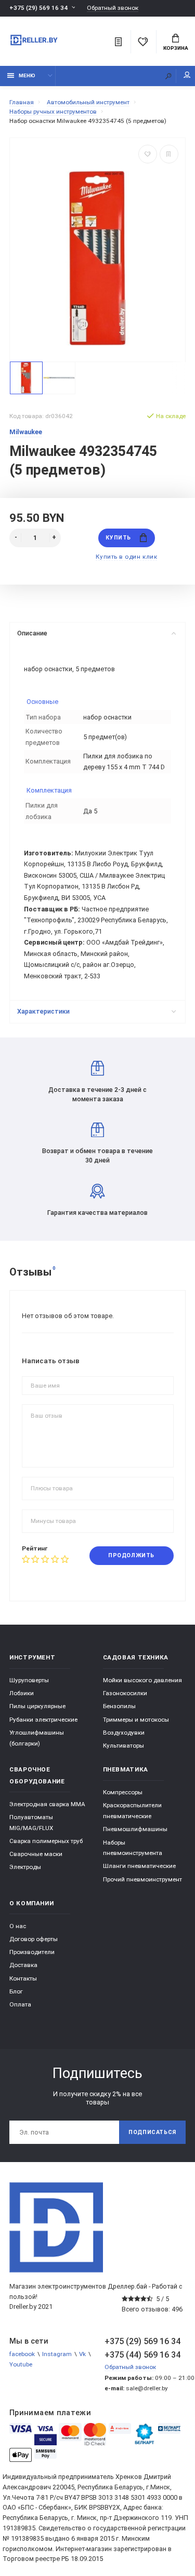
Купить (118, 538)
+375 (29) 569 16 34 (38, 8)
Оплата (20, 2004)
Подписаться (152, 2132)
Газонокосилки (125, 1693)
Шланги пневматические (139, 1866)
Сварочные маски (36, 1854)
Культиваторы (123, 1746)
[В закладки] (148, 154)
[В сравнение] (169, 154)
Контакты (23, 1978)
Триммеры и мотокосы (136, 1720)
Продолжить (131, 1555)
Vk (82, 2354)
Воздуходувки (124, 1733)
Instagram (57, 2354)
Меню (27, 75)
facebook (22, 2354)
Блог (16, 1991)
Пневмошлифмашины (135, 1829)
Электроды (25, 1867)
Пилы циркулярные (37, 1706)
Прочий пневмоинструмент (142, 1879)
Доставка (23, 1965)
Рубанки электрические (43, 1720)
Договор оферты (34, 1939)
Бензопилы (119, 1706)
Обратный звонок (113, 8)
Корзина (176, 48)
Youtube (21, 2364)
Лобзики (22, 1693)
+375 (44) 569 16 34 (142, 2355)
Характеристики (43, 1011)
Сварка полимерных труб (46, 1841)
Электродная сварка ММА (47, 1804)
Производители (32, 1952)
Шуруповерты (29, 1680)
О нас (18, 1926)
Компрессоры (123, 1792)
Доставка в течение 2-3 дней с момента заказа (97, 1094)
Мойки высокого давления (142, 1680)
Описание (32, 633)
